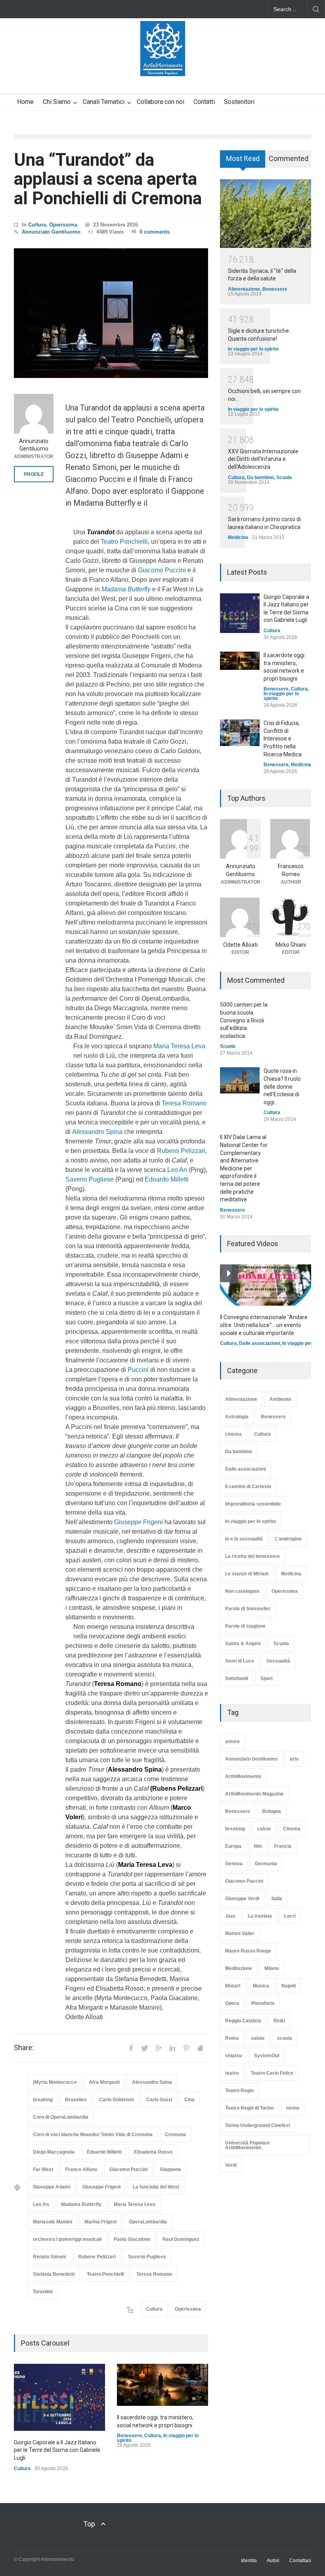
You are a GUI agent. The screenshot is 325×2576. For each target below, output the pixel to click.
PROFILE (34, 474)
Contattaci (300, 2561)
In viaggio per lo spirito (253, 349)
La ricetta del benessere (252, 1556)
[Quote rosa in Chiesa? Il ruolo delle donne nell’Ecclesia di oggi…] (240, 1080)
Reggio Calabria (243, 2021)
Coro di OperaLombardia (61, 2117)
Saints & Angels (243, 1644)
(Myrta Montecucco (55, 2082)
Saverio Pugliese (90, 1179)
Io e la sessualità (244, 1539)
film (258, 1846)
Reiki (279, 2021)
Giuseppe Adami (52, 2187)
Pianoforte (263, 2003)
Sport (267, 1678)
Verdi (231, 2165)
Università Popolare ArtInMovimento (248, 2145)
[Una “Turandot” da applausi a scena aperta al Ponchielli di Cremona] (111, 313)
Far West (43, 2169)
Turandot (43, 2292)
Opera (232, 2003)
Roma (232, 2038)
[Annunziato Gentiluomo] (34, 414)
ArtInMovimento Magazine (254, 1794)
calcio (264, 1829)
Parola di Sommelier (248, 1609)
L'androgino (288, 1539)
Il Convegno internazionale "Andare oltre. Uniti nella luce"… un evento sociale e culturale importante (264, 1325)
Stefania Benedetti (54, 2274)
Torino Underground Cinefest (258, 2125)
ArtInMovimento (243, 1776)
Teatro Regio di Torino (249, 2108)
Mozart (233, 1986)
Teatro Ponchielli (124, 542)
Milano (272, 1968)
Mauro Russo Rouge (248, 1951)
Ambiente (280, 1399)
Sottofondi (237, 1678)
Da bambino (260, 478)
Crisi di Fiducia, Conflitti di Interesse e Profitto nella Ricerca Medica (283, 738)
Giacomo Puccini (162, 570)
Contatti (204, 102)
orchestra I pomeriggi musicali (67, 2239)
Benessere (129, 2436)
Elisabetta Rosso (153, 2152)
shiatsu (233, 2056)
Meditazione (239, 1968)
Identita (249, 2561)
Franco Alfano (81, 2169)
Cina (189, 2100)
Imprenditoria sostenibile (253, 1504)
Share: (24, 2048)
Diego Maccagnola (54, 2152)
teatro (232, 2073)
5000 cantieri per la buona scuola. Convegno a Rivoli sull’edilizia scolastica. (244, 1020)
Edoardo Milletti (167, 1179)
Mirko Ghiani (291, 945)
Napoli (289, 1986)
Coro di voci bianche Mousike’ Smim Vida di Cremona (93, 2135)
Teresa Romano (184, 1103)
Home (25, 102)
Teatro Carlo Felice (272, 2073)
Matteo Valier (240, 1933)
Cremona (175, 2135)
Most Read (243, 158)
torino (293, 2108)
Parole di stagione (245, 1626)
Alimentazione (244, 289)
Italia (277, 1899)
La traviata (260, 1916)
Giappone (170, 2169)
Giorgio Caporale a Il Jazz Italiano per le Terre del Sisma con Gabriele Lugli (57, 2450)
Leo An (177, 1170)
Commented (289, 158)
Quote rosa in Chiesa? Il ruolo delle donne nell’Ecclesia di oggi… (282, 1086)
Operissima (63, 225)
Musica (261, 1986)
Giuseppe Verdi (242, 1899)
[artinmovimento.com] (163, 63)
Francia (283, 1846)
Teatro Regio (239, 2091)
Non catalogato (242, 1591)
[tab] (243, 162)
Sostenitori (239, 102)
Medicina (238, 537)
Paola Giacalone (132, 2239)
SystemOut (267, 2056)
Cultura (37, 225)
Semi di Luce (240, 1661)
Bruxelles (76, 2100)
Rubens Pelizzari (181, 1151)
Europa (233, 1846)
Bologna (272, 1811)
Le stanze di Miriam (247, 1574)
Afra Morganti (104, 2082)
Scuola (284, 478)
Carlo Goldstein (117, 2100)
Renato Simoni (49, 2257)
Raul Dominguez (181, 2239)
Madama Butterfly (81, 2204)
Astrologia (237, 1417)
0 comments (155, 232)
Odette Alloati (240, 945)
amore (232, 1742)
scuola (285, 2038)
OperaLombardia (148, 2222)
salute (258, 2038)
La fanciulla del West (156, 2187)
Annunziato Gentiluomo (51, 232)
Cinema (292, 1829)
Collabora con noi (161, 102)
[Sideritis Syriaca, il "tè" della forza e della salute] (266, 214)
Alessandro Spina (97, 1132)
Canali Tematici (104, 102)
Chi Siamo (57, 102)
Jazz (230, 1916)
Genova (234, 1864)
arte (294, 1759)
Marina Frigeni (100, 2222)
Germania (266, 1864)
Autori (273, 2561)
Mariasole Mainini (53, 2222)
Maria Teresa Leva (179, 1046)
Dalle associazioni (259, 1343)
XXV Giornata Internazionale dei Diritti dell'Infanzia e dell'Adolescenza (263, 459)
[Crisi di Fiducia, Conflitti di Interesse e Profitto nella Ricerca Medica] (240, 733)
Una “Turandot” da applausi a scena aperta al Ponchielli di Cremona (108, 179)
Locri (290, 1916)
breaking (43, 2100)
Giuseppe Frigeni (139, 1522)
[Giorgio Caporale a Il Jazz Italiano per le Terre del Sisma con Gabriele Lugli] (59, 2397)
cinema (233, 1434)
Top (89, 2524)
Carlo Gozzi (159, 2100)
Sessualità (278, 1661)
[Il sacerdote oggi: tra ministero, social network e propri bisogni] (162, 2385)
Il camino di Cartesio (248, 1487)
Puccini (138, 1370)
